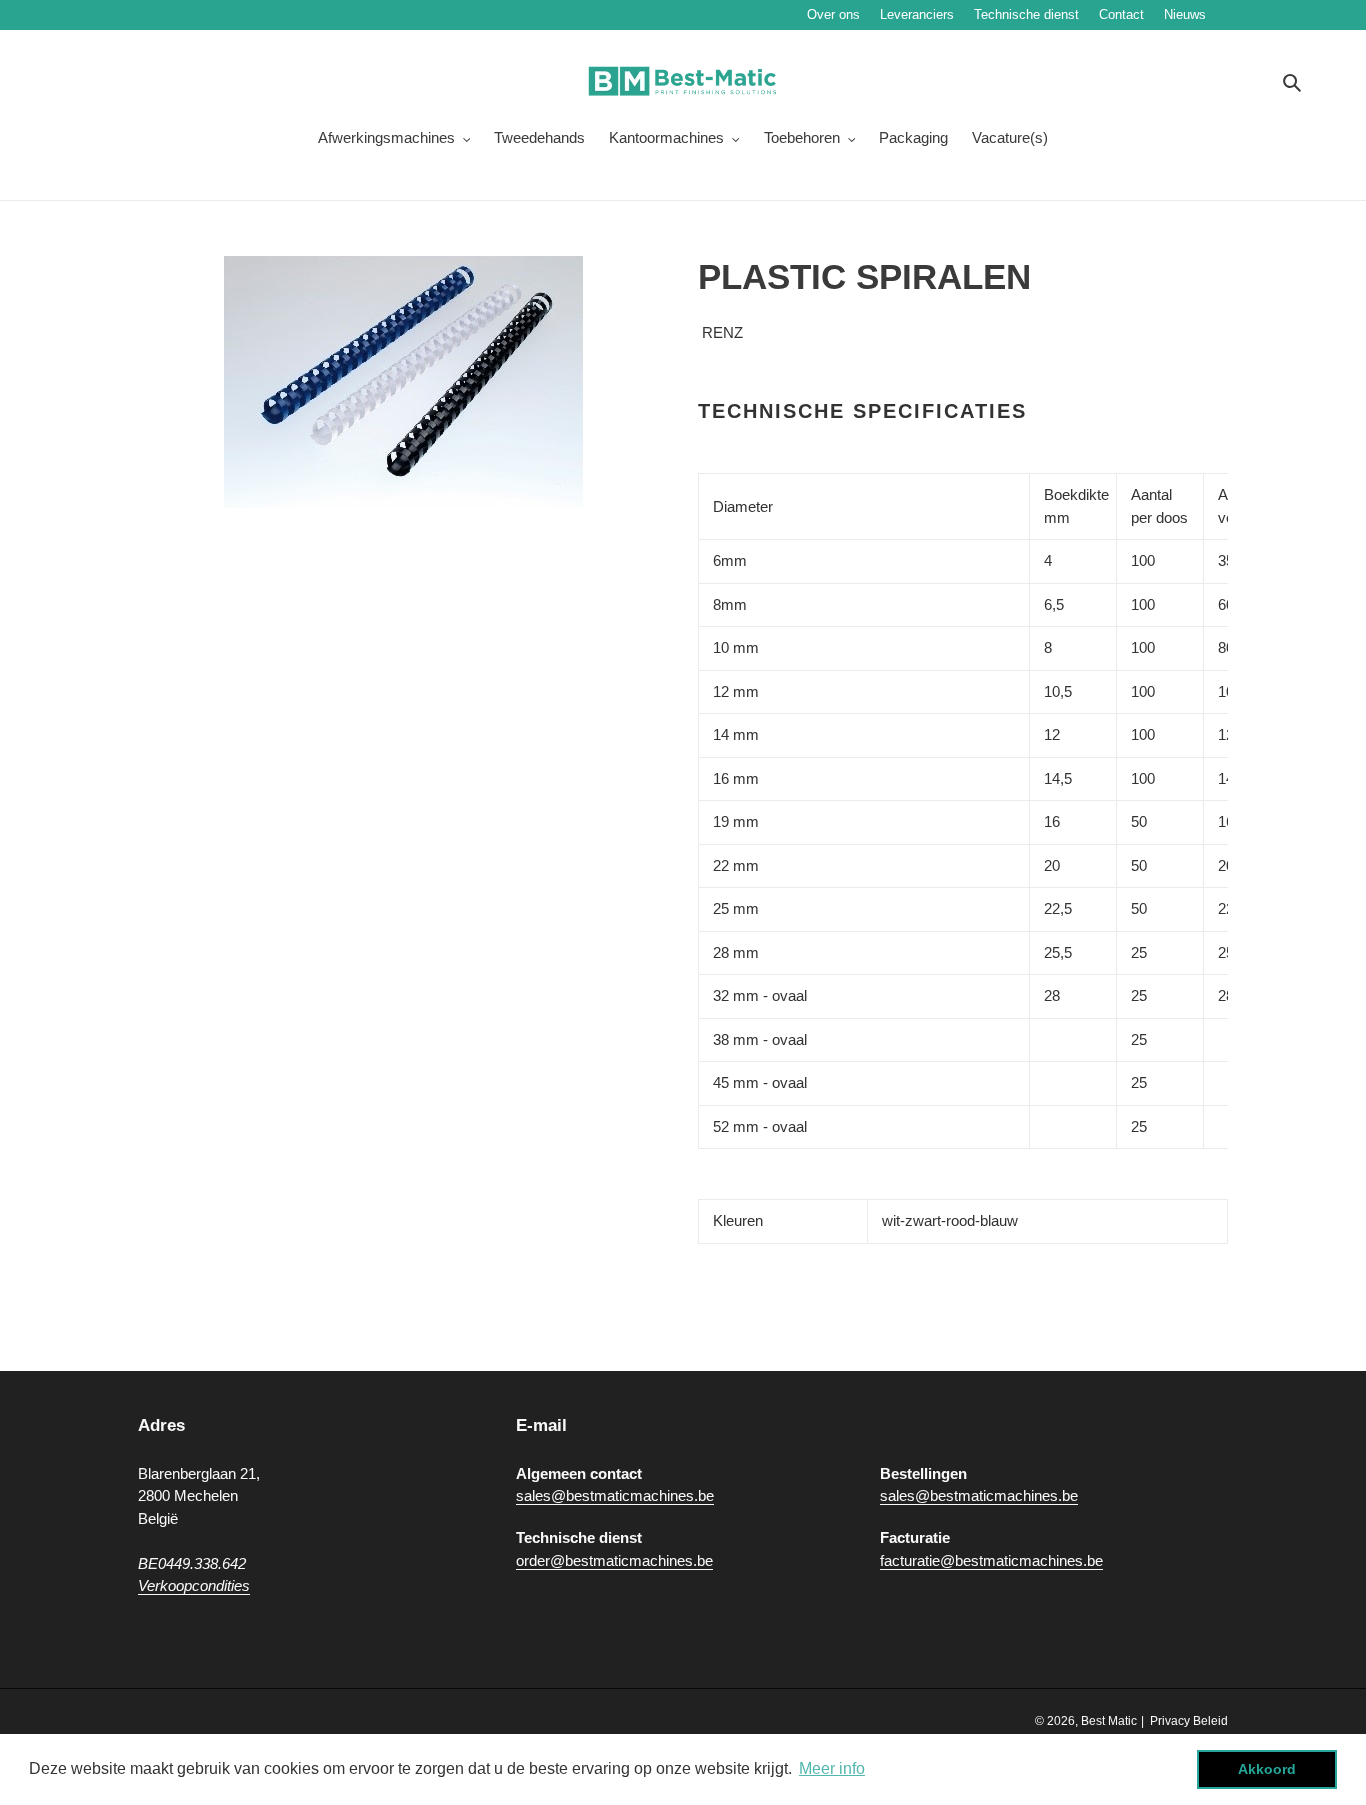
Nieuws (1245, 14)
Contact (1121, 14)
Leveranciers (917, 14)
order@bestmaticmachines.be (614, 1560)
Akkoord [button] (1267, 1769)
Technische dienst (1026, 14)
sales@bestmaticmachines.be (615, 1495)
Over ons (833, 14)
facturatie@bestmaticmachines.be (991, 1560)
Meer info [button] (832, 1768)
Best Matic (1109, 1721)
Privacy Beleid (1189, 1721)
